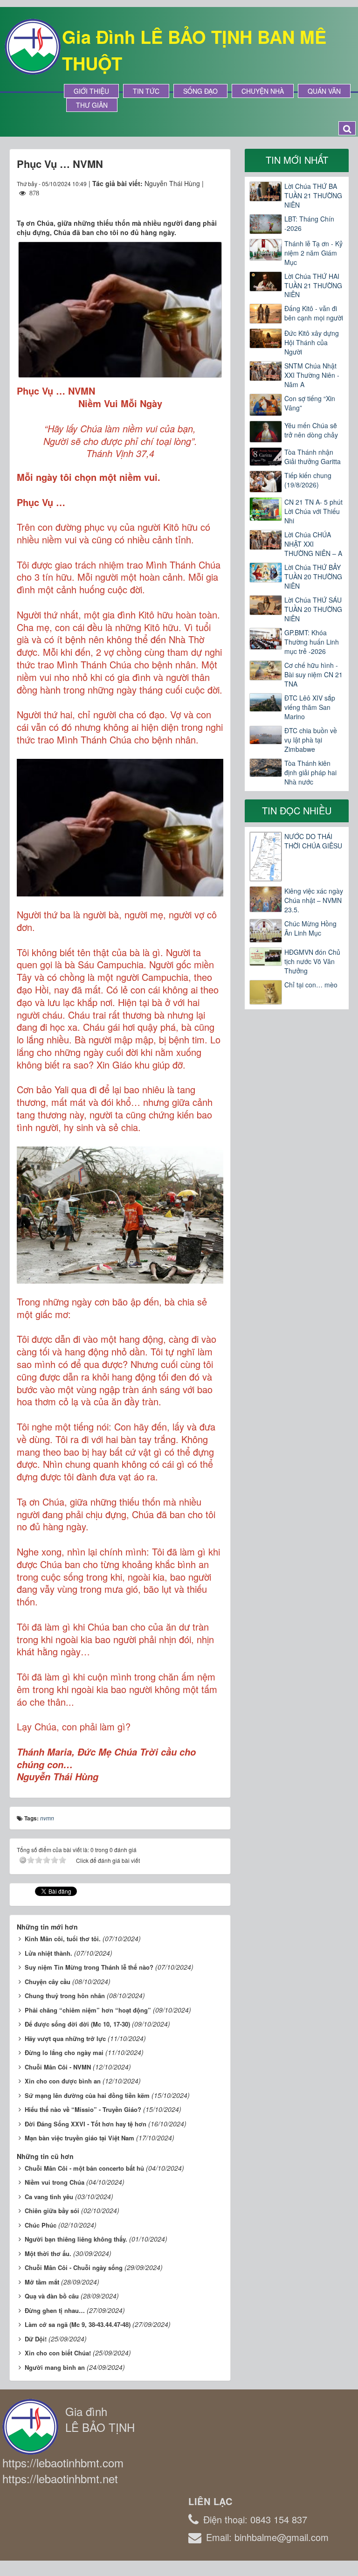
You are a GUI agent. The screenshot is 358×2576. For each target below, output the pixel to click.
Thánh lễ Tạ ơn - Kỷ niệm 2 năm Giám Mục (313, 253)
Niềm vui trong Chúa (55, 2182)
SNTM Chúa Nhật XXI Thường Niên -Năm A (312, 375)
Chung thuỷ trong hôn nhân (65, 1996)
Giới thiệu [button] (91, 91)
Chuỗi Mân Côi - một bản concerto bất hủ (84, 2168)
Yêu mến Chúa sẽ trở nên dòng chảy (311, 430)
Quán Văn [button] (324, 91)
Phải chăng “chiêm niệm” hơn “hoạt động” (88, 2010)
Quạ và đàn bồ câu (52, 2296)
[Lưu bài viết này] (216, 202)
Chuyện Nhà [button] (263, 91)
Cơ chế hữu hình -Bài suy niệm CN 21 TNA (313, 674)
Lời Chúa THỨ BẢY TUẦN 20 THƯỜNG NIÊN (313, 576)
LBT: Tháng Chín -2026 (309, 223)
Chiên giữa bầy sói (52, 2211)
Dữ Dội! (36, 2339)
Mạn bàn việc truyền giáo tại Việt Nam (79, 2138)
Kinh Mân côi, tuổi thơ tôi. (63, 1939)
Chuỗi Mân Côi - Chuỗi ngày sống (74, 2267)
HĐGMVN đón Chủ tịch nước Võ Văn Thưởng (312, 961)
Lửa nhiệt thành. (48, 1953)
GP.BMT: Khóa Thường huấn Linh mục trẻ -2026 (312, 642)
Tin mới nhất (297, 160)
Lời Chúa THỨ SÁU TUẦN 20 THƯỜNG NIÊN (313, 609)
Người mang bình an (55, 2367)
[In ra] (200, 202)
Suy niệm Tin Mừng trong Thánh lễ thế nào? (89, 1967)
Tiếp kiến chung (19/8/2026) (308, 480)
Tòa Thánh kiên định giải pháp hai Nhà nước (310, 772)
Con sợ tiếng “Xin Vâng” (310, 403)
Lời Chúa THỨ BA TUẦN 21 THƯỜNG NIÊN (313, 195)
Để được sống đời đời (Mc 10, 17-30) (77, 2024)
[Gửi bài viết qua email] (182, 202)
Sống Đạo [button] (200, 91)
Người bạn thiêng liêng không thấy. (76, 2239)
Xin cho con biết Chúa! (58, 2353)
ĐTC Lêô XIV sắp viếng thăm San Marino (310, 707)
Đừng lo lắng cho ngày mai (64, 2052)
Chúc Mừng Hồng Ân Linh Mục (310, 928)
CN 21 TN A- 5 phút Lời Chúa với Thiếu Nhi (313, 511)
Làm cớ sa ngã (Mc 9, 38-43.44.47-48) (78, 2324)
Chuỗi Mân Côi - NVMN (58, 2067)
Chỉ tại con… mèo (311, 985)
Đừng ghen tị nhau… (55, 2310)
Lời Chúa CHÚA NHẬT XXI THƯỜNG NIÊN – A (313, 544)
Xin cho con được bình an (63, 2081)
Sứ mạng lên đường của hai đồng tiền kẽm (87, 2095)
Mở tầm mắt (42, 2282)
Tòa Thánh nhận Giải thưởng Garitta (313, 457)
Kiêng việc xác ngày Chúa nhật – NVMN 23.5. (314, 900)
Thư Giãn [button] (92, 105)
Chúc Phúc (41, 2225)
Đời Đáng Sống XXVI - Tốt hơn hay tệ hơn (86, 2124)
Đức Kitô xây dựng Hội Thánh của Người (312, 342)
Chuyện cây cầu (48, 1982)
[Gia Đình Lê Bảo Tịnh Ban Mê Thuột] (33, 46)
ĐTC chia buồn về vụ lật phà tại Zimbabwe (311, 740)
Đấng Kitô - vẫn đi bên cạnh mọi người (314, 313)
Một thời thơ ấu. (48, 2253)
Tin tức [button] (146, 91)
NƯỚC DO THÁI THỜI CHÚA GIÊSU (313, 841)
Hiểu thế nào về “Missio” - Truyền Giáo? (83, 2109)
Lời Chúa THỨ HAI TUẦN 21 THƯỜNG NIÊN (313, 285)
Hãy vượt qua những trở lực (65, 2038)
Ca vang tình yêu (49, 2197)
